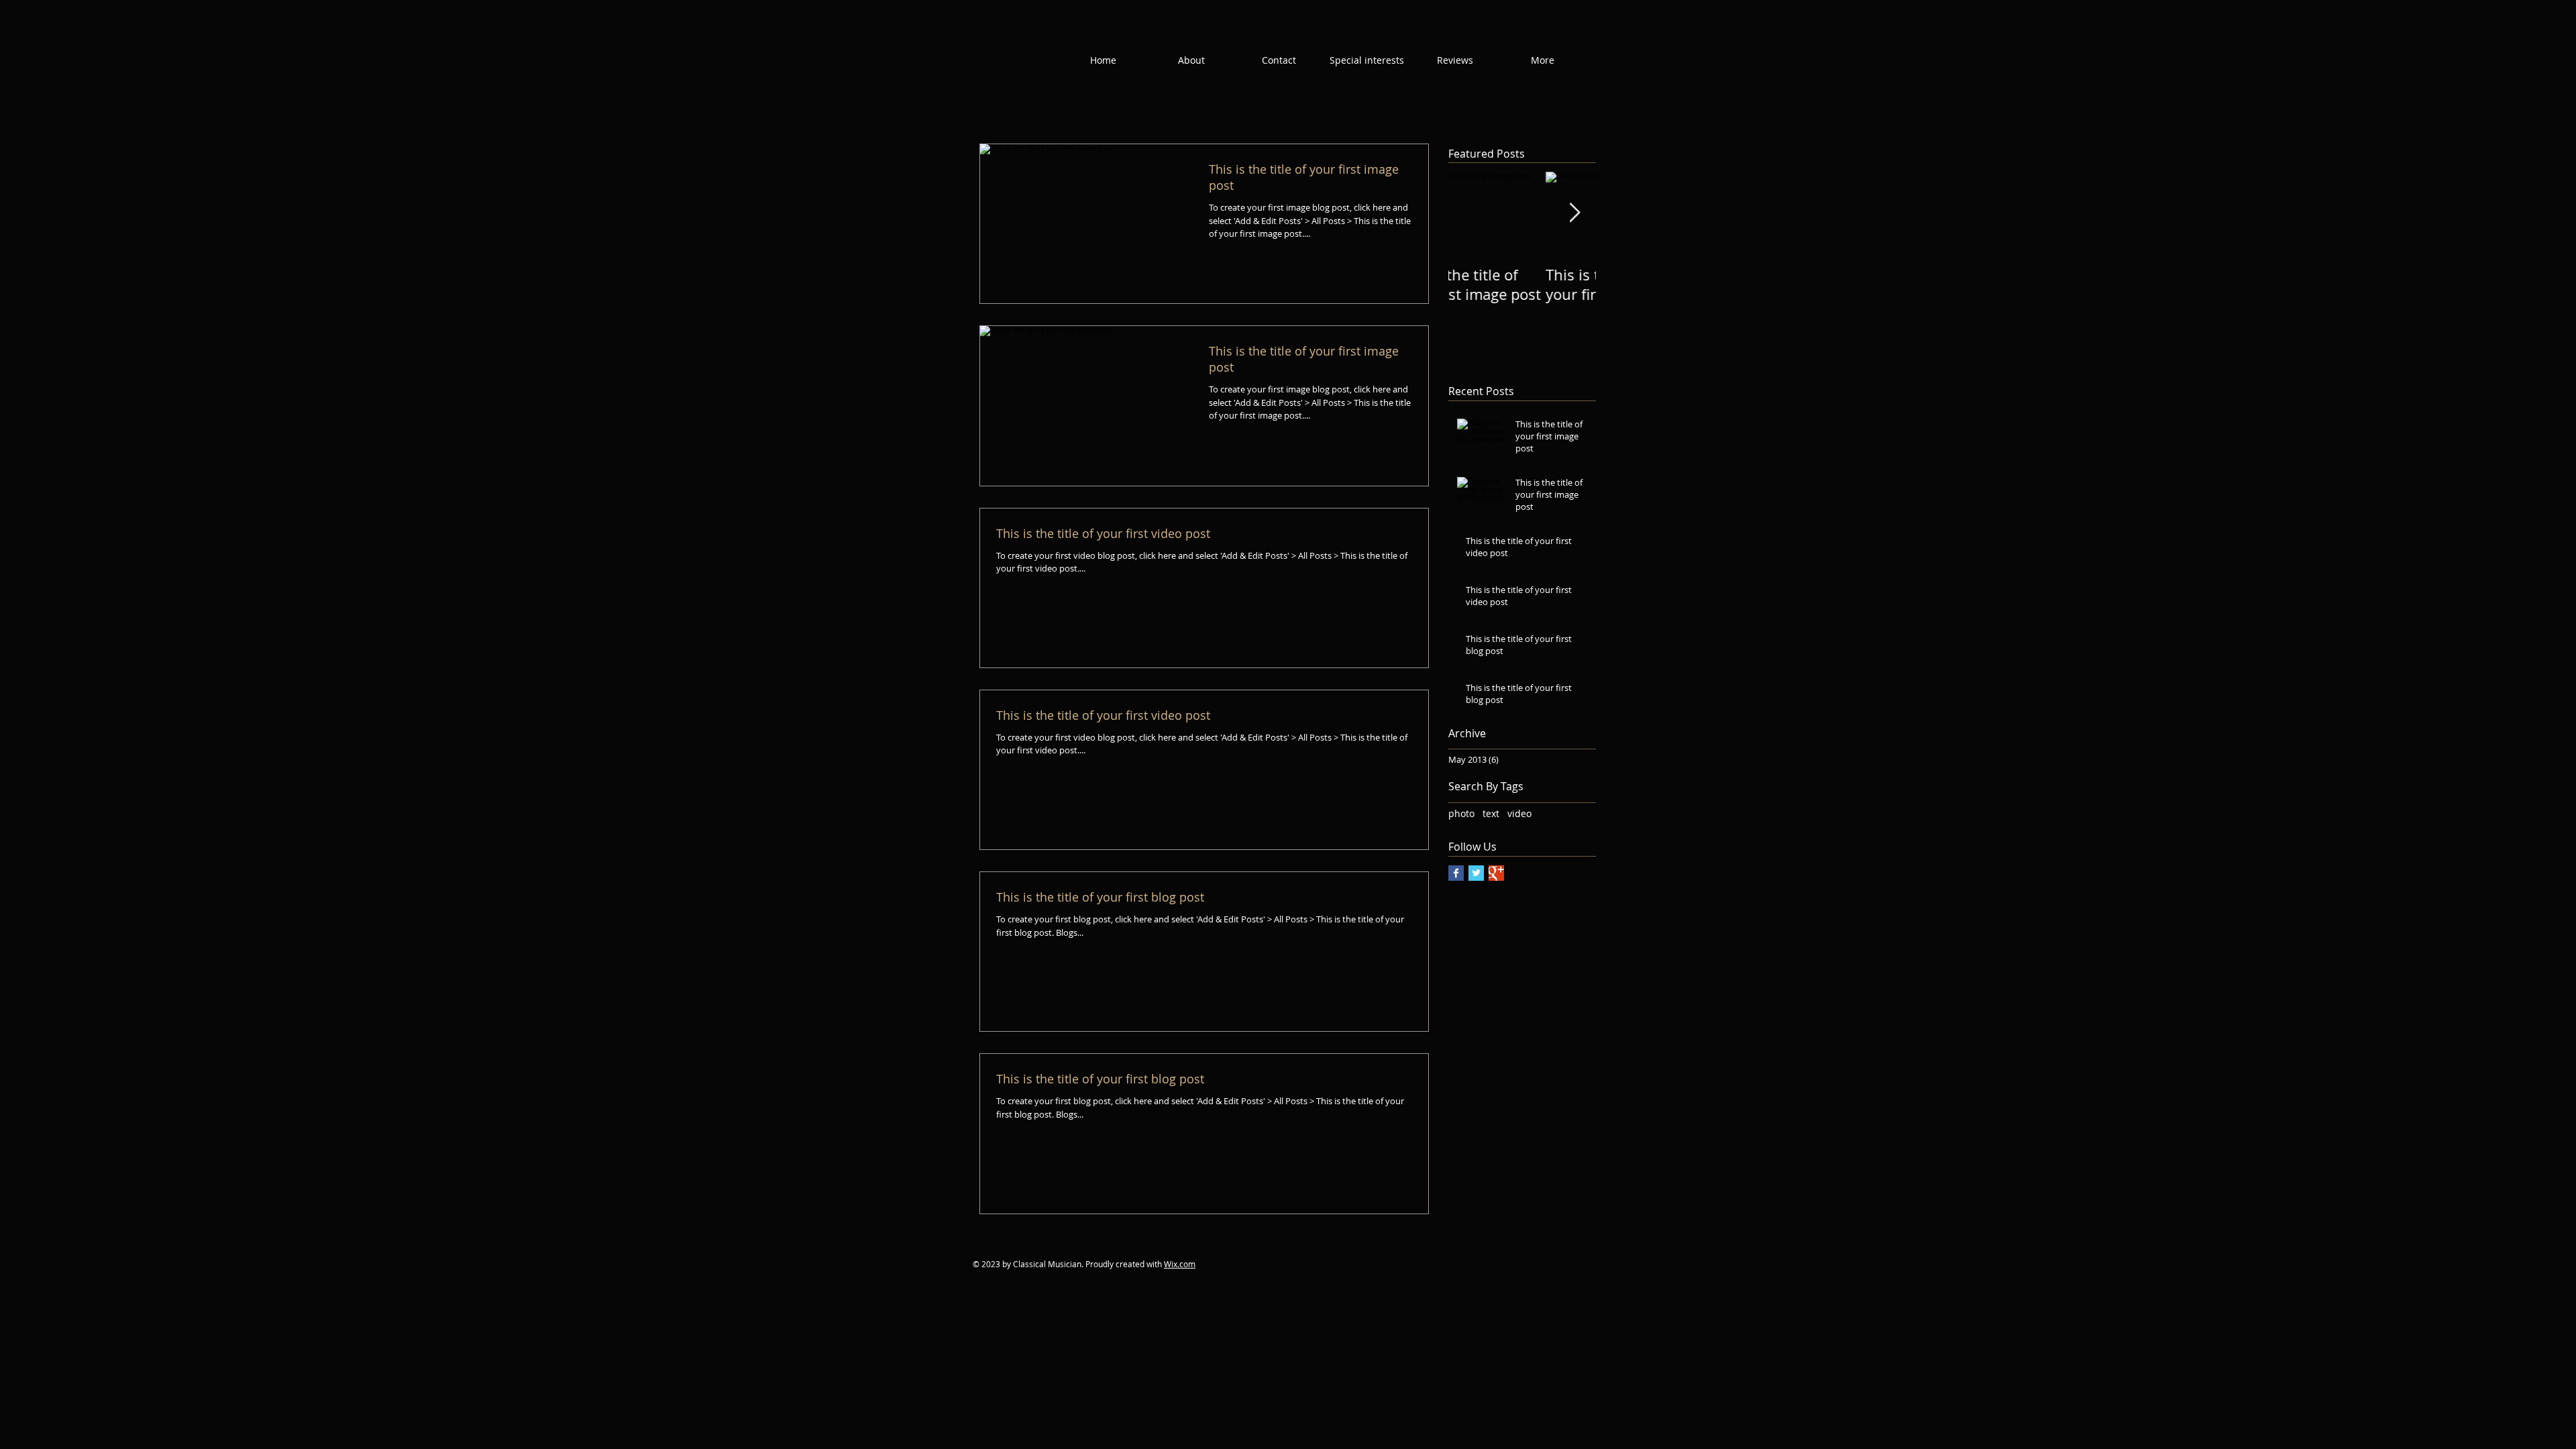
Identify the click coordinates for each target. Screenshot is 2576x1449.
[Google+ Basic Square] (1496, 873)
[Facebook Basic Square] (1456, 873)
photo (1461, 813)
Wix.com (1180, 1264)
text (1491, 813)
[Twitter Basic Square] (1476, 873)
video (1519, 813)
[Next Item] (1574, 214)
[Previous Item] (1470, 214)
